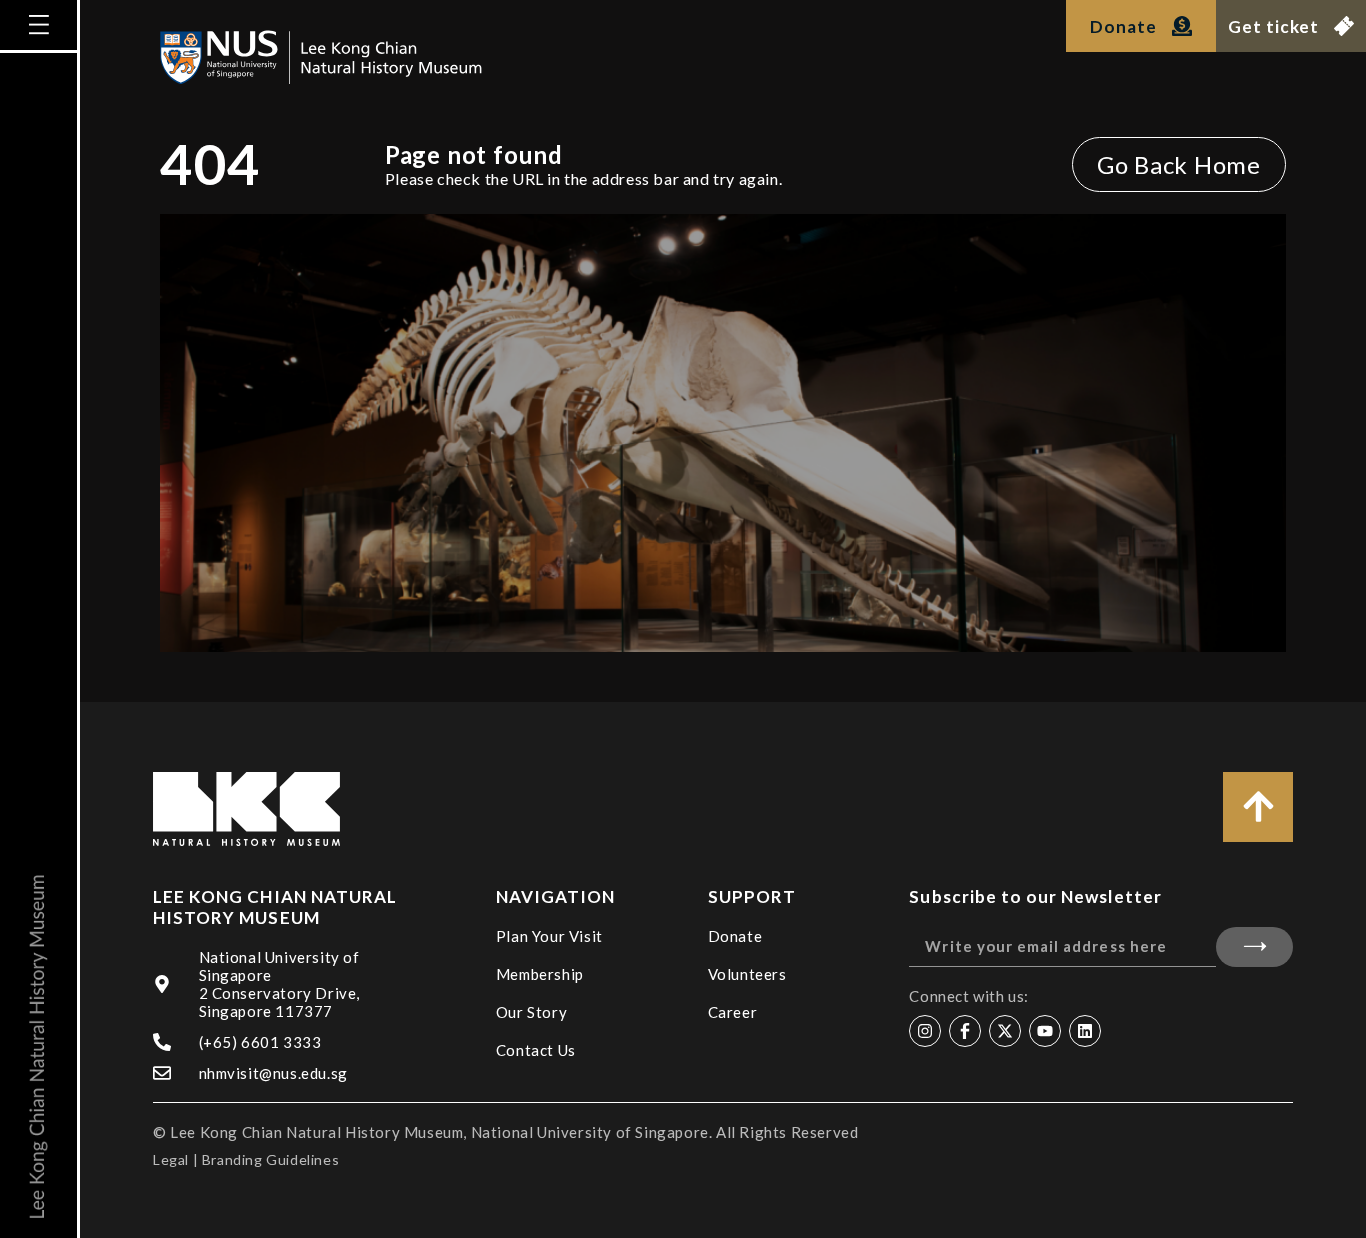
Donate (735, 936)
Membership (540, 974)
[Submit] (1254, 947)
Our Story (531, 1012)
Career (733, 1012)
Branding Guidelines (270, 1159)
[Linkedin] (1085, 1031)
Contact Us (536, 1050)
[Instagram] (925, 1031)
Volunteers (747, 974)
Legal (171, 1159)
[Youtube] (1045, 1031)
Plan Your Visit (549, 936)
